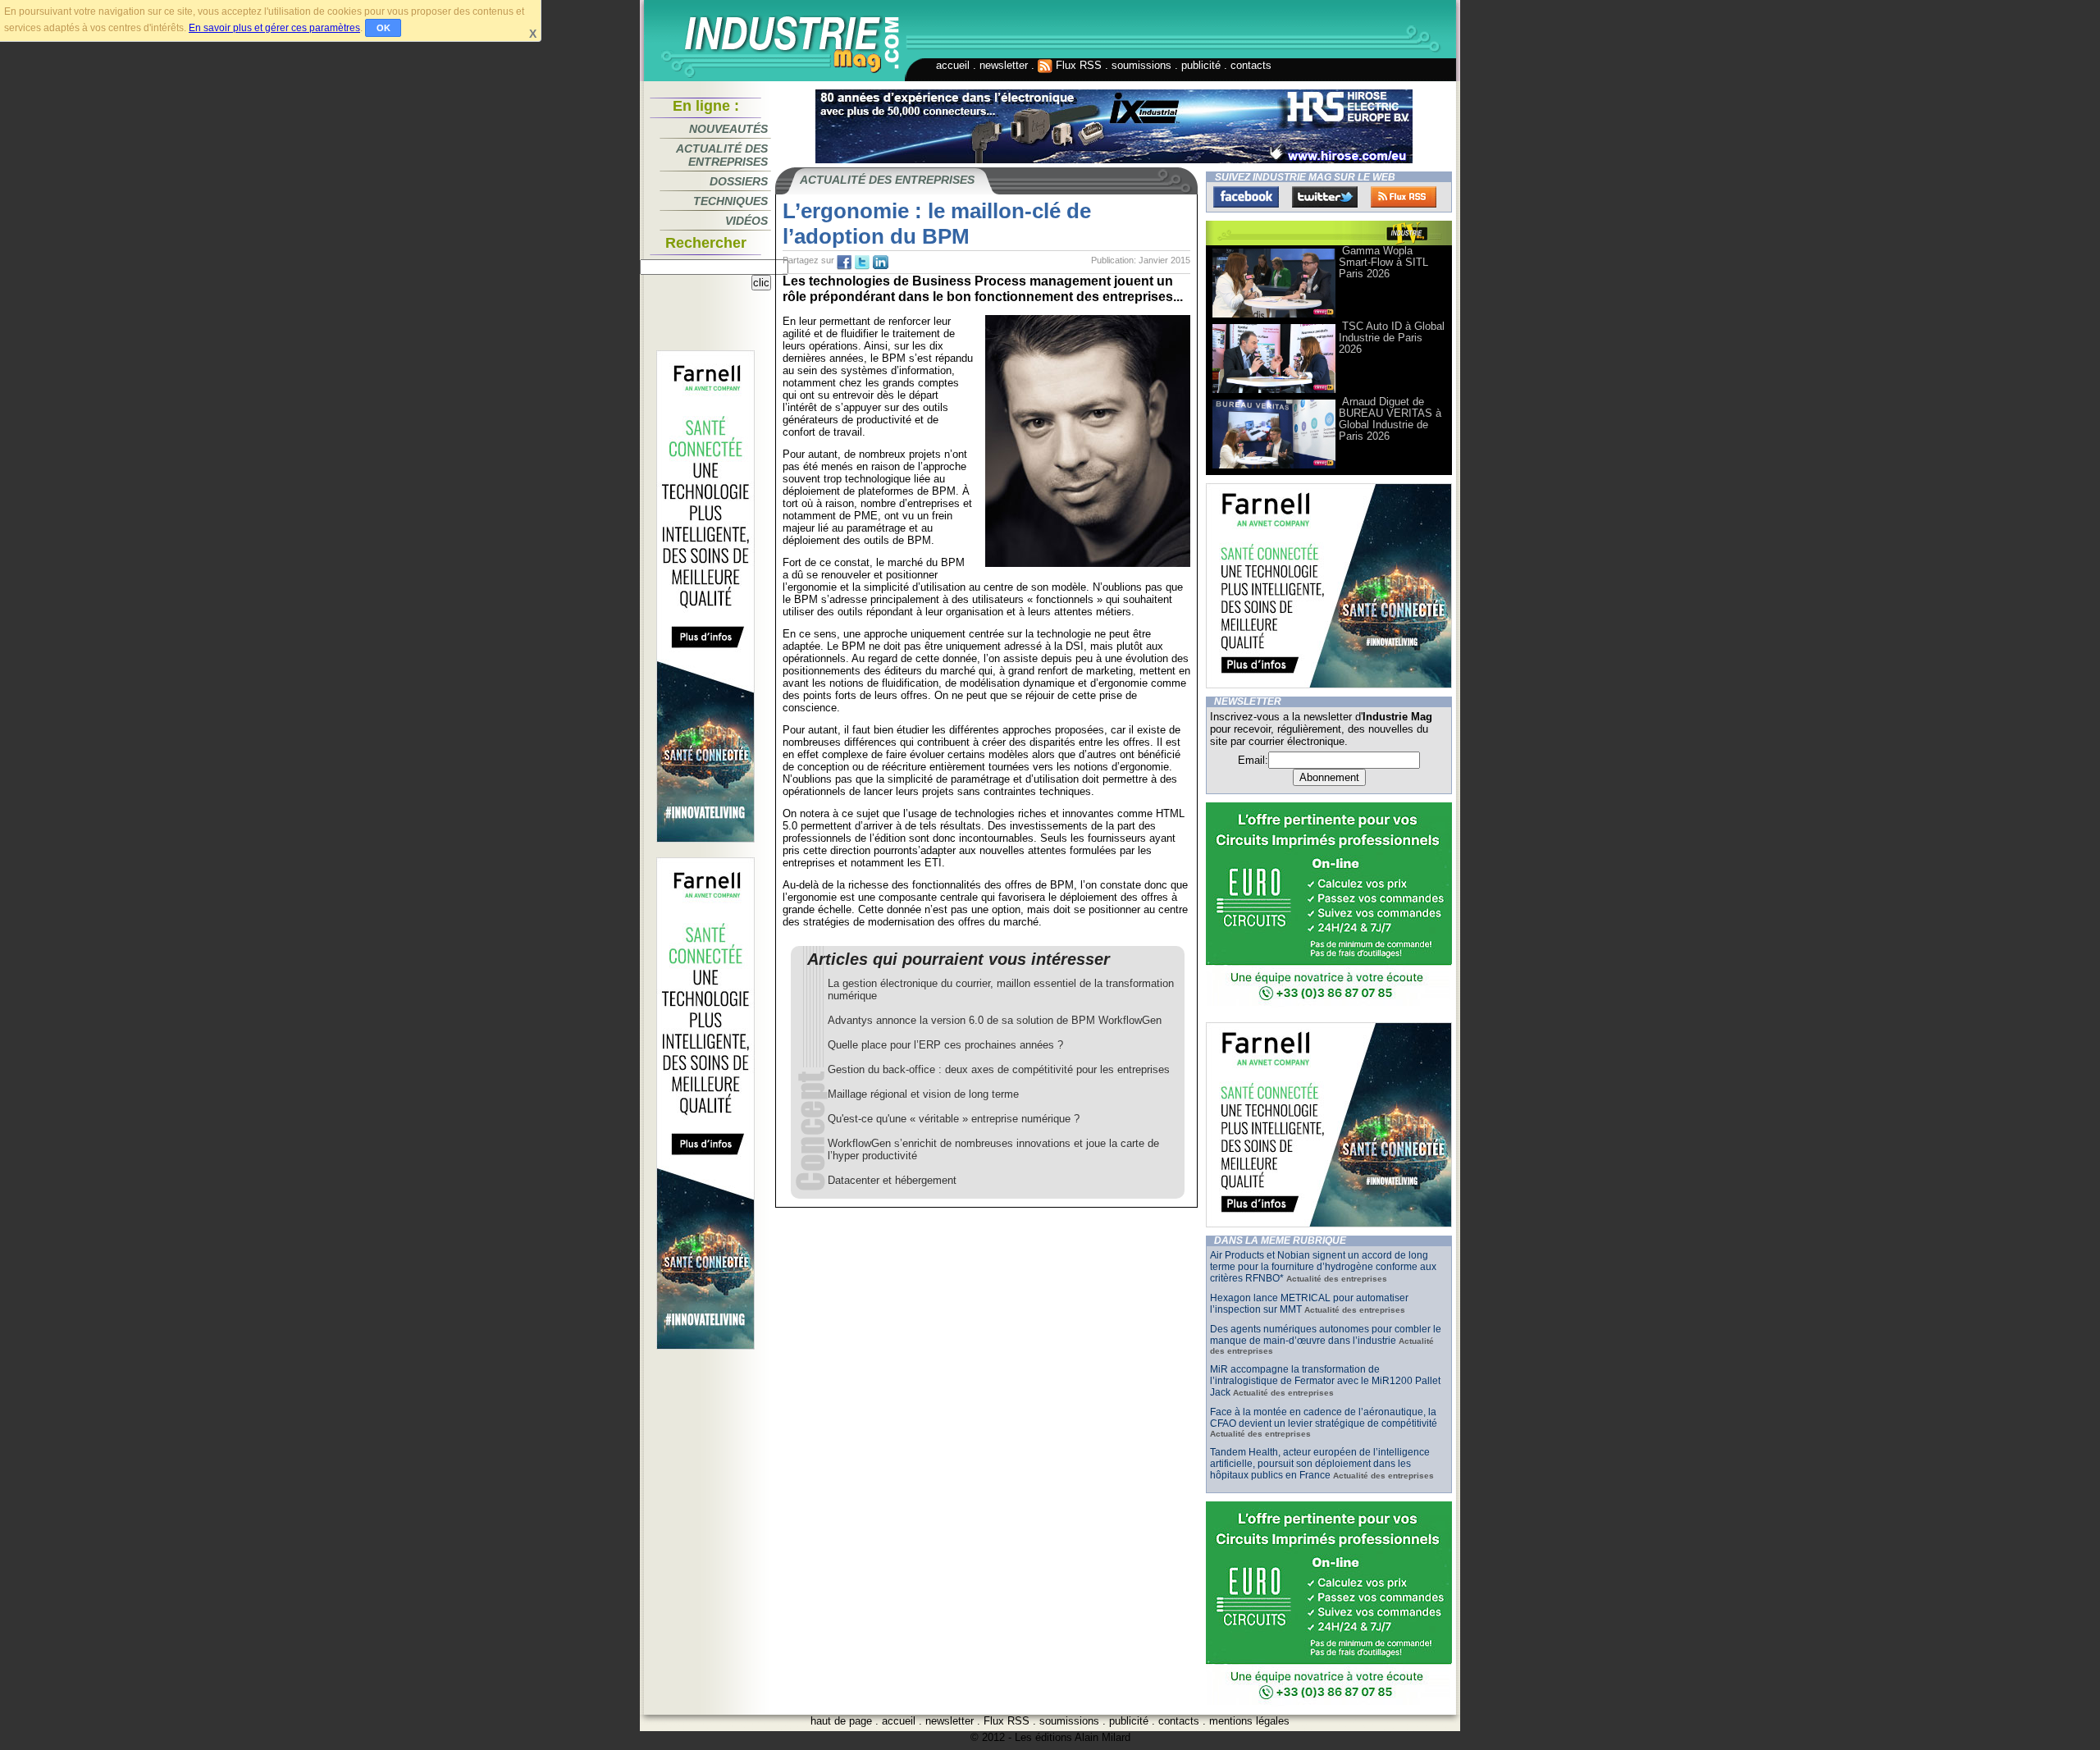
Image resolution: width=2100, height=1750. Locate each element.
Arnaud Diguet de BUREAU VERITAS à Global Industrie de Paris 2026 (1390, 419)
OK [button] (383, 28)
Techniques (730, 201)
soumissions (1141, 65)
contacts (1251, 65)
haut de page (841, 1721)
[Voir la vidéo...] (1274, 316)
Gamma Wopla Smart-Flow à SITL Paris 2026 (1383, 262)
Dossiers (739, 181)
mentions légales (1249, 1721)
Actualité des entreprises (722, 155)
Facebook (1246, 197)
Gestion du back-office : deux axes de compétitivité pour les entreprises (999, 1069)
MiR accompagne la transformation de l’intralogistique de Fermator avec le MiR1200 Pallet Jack (1325, 1381)
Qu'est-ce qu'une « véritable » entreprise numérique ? (954, 1119)
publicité (1201, 65)
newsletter (1004, 65)
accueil (953, 65)
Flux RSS (1077, 65)
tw (862, 263)
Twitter (1325, 197)
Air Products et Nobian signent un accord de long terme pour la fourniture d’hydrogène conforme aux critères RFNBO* (1323, 1267)
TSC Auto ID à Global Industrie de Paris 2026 (1392, 338)
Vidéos (746, 221)
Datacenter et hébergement (892, 1180)
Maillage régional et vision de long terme (923, 1094)
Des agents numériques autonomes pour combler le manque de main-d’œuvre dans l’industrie (1326, 1335)
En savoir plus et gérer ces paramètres (274, 28)
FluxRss (1404, 197)
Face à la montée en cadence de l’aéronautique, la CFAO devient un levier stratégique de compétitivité (1324, 1418)
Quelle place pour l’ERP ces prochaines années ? (945, 1045)
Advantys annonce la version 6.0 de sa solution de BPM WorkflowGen (995, 1020)
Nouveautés (728, 129)
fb (844, 263)
